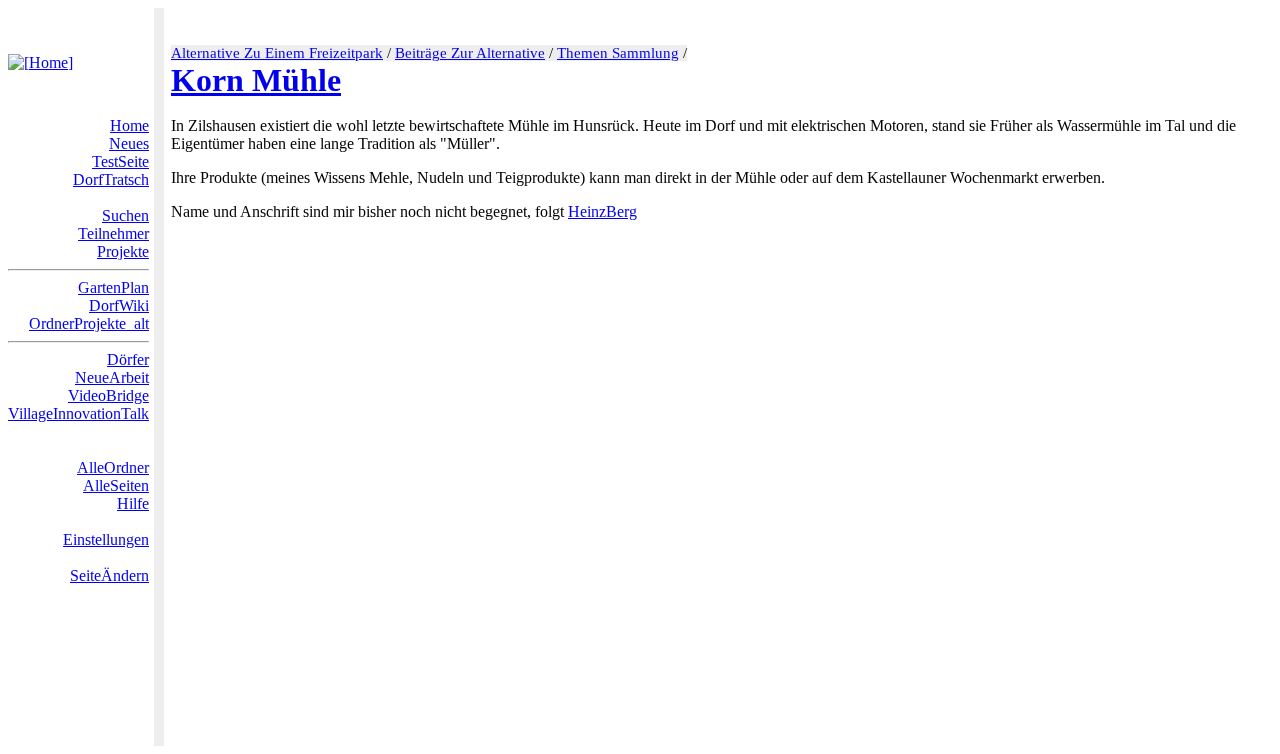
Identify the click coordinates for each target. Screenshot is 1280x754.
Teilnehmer (113, 233)
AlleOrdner (113, 467)
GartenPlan (113, 287)
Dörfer (128, 359)
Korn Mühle (256, 80)
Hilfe (133, 503)
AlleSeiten (116, 485)
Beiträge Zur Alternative (470, 53)
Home (129, 125)
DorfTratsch (111, 179)
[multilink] (645, 211)
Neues (129, 143)
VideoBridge (108, 395)
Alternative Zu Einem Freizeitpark (277, 53)
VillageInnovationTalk (78, 413)
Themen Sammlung (618, 53)
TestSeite (120, 161)
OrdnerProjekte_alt (89, 323)
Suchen (125, 215)
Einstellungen (106, 539)
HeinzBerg (602, 211)
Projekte (123, 251)
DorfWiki (119, 305)
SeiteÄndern (109, 575)
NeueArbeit (112, 377)
